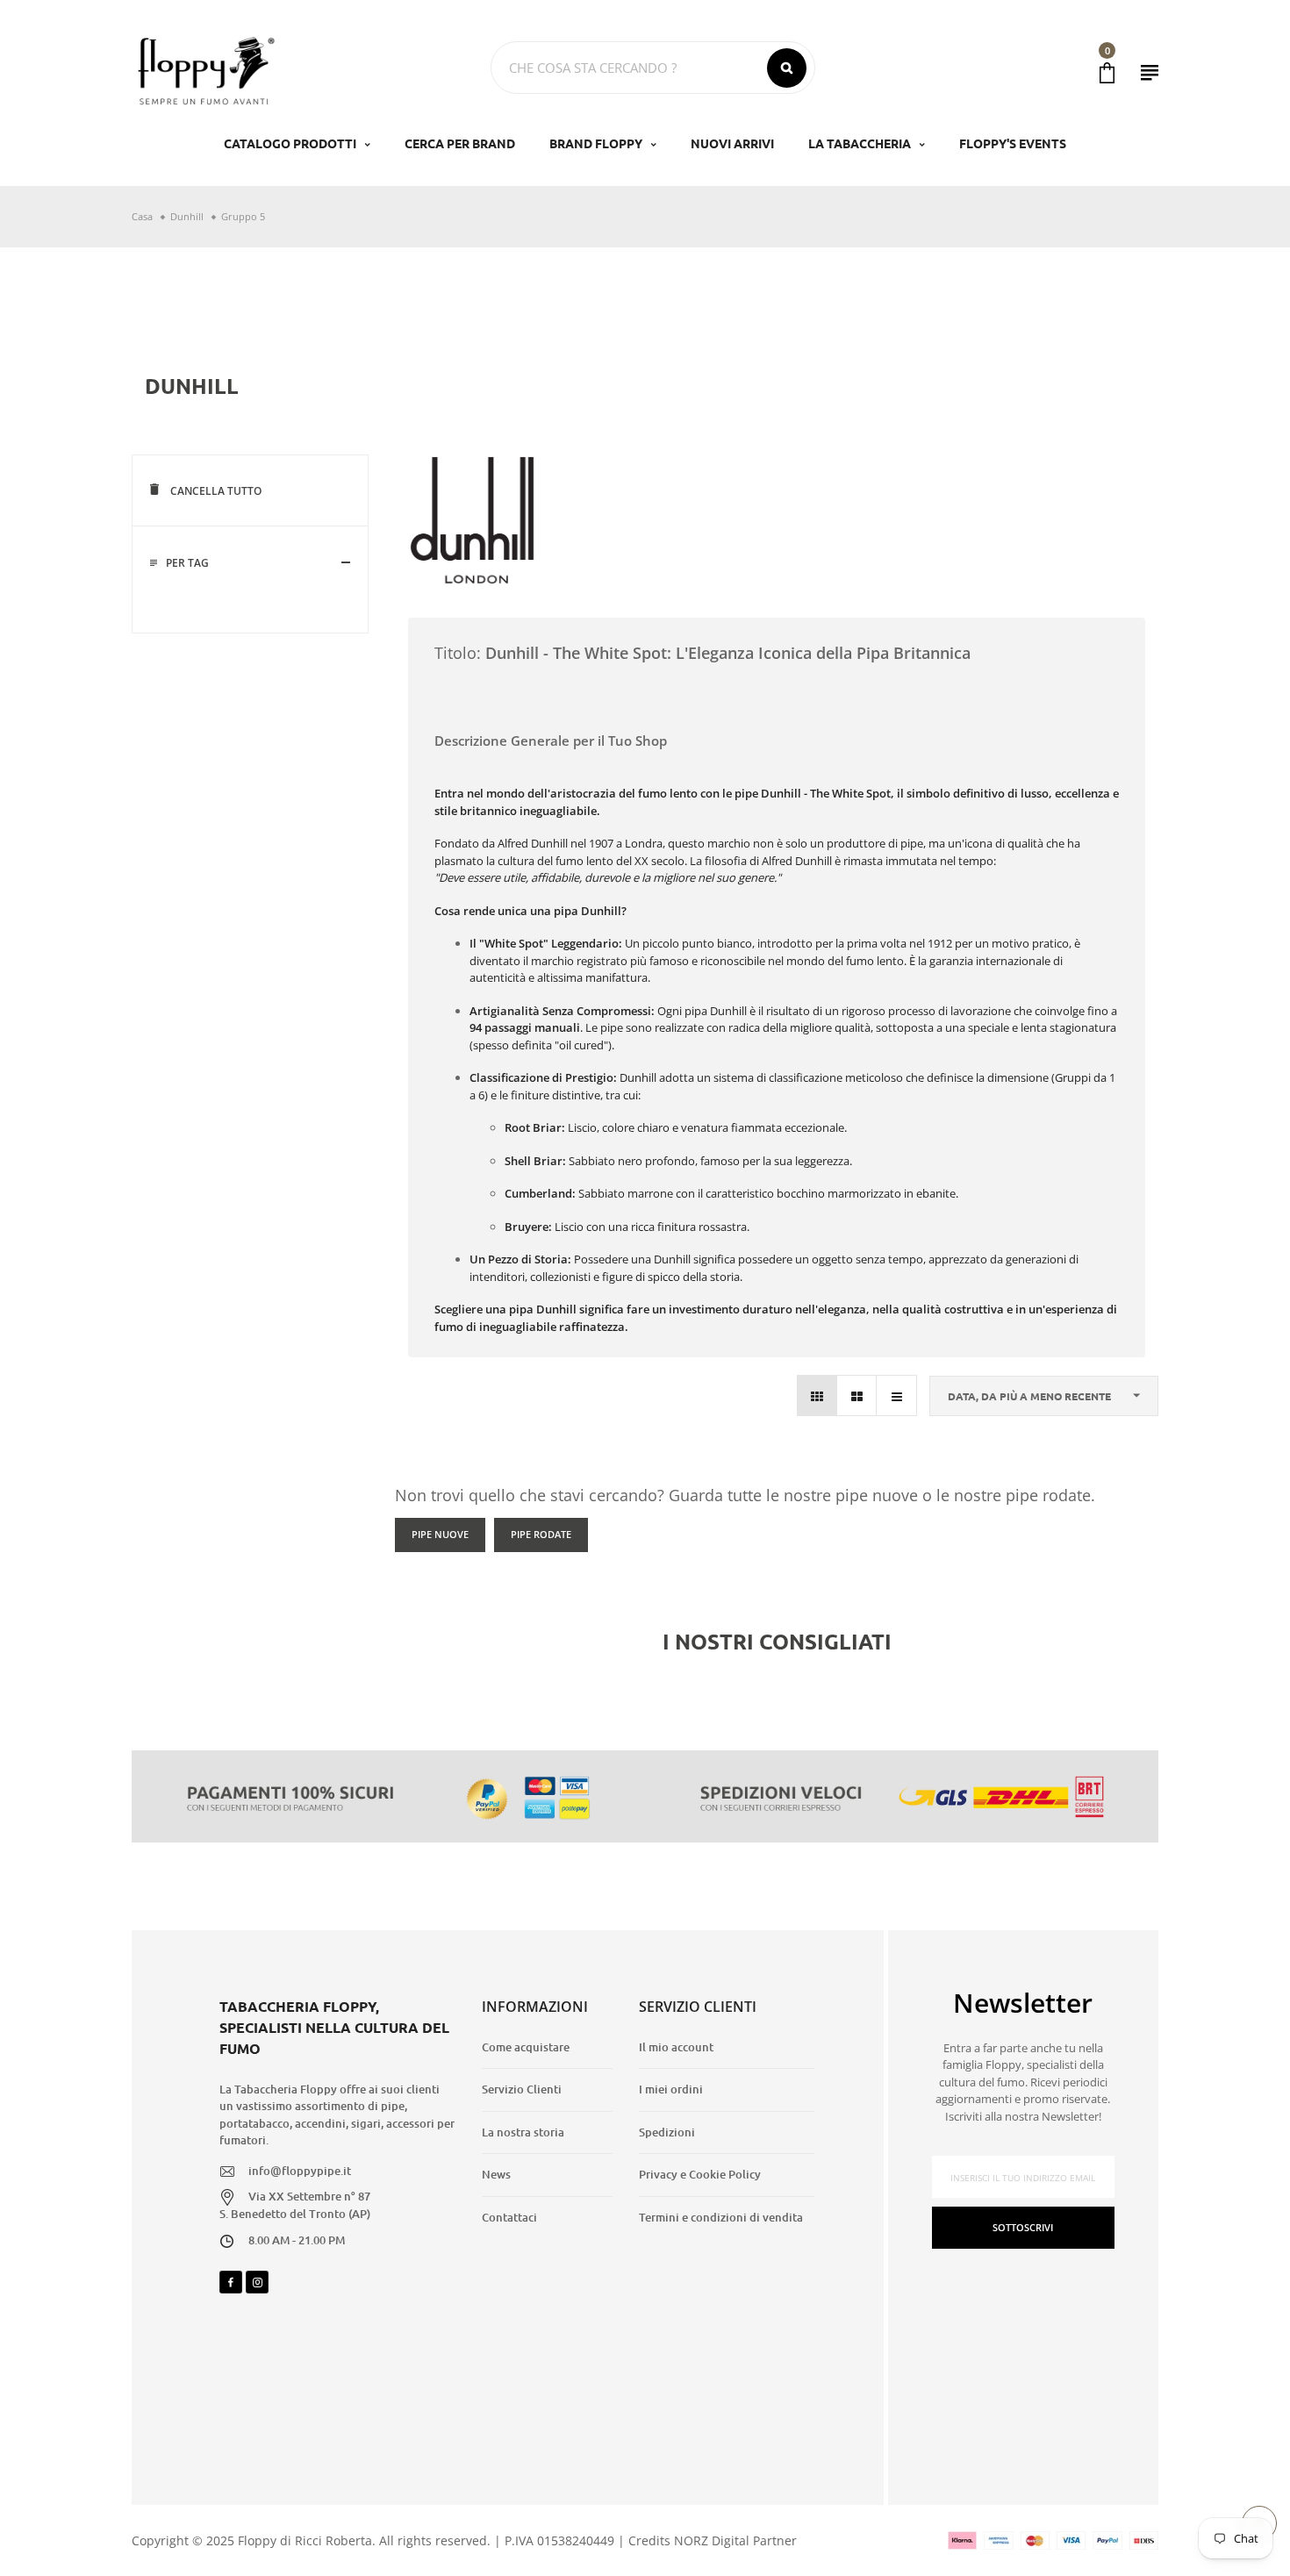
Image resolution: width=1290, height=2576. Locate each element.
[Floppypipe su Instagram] (257, 2282)
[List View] (896, 1395)
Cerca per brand (460, 143)
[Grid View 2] (857, 1395)
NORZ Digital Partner (735, 2540)
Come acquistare (526, 2047)
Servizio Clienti (522, 2089)
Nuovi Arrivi (732, 143)
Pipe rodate (541, 1534)
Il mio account (676, 2047)
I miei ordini (671, 2089)
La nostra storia (523, 2132)
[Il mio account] (1150, 72)
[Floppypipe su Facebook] (231, 2282)
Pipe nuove (440, 1534)
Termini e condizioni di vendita (721, 2217)
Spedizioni (667, 2132)
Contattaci (509, 2217)
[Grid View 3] (817, 1395)
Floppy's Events (1013, 143)
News (496, 2174)
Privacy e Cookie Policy (700, 2174)
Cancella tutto (215, 491)
